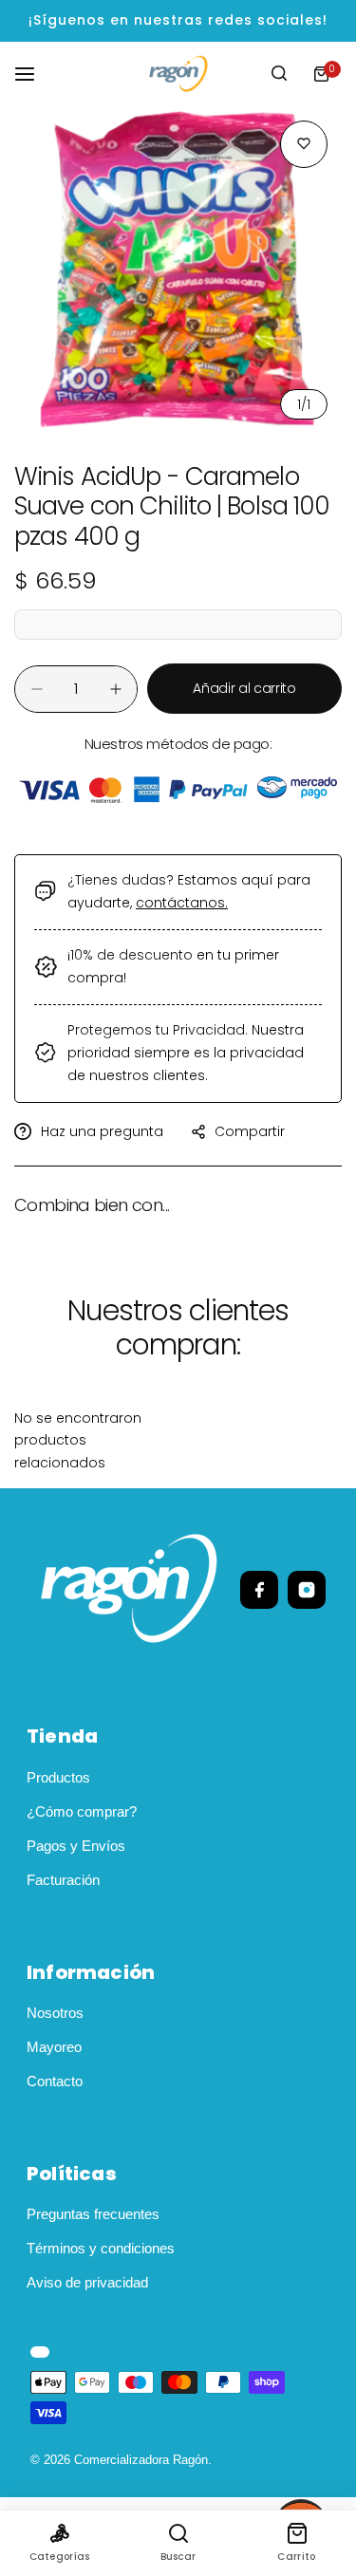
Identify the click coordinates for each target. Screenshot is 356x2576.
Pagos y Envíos (76, 1846)
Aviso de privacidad (87, 2282)
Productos (58, 1777)
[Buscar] (279, 74)
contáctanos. (182, 903)
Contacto (55, 2081)
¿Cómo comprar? (82, 1811)
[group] (178, 270)
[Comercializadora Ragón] (178, 74)
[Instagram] (307, 1590)
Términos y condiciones (101, 2248)
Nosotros (55, 2013)
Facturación (63, 1880)
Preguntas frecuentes (93, 2214)
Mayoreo (54, 2047)
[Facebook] (259, 1590)
